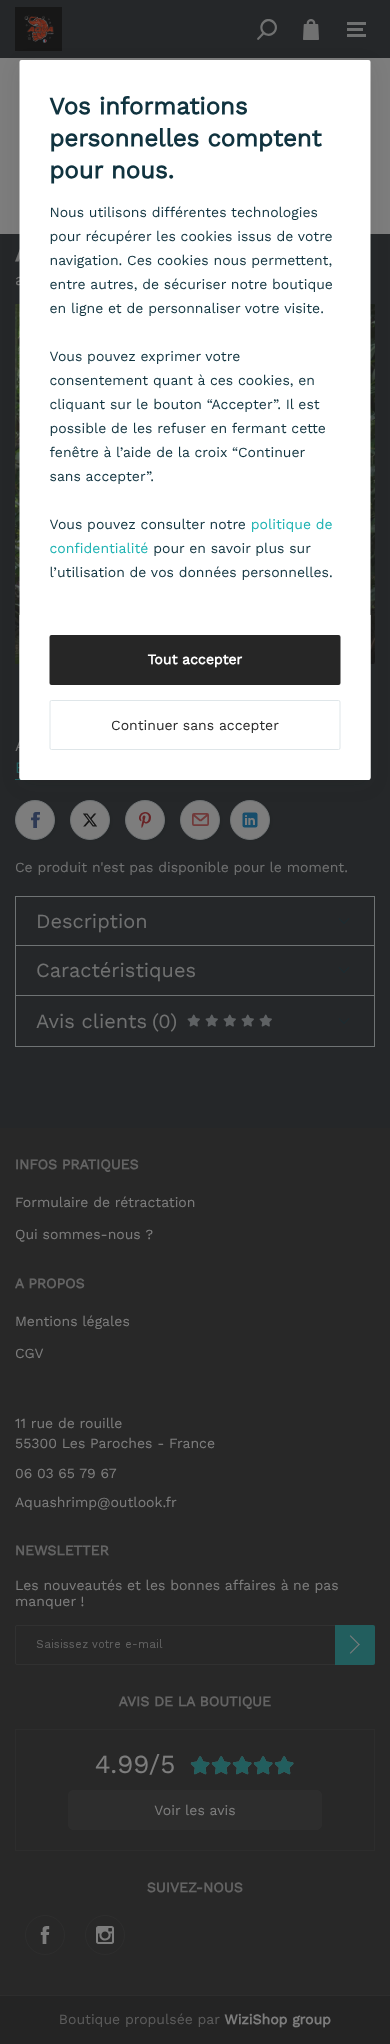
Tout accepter (195, 660)
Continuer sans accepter (195, 726)
